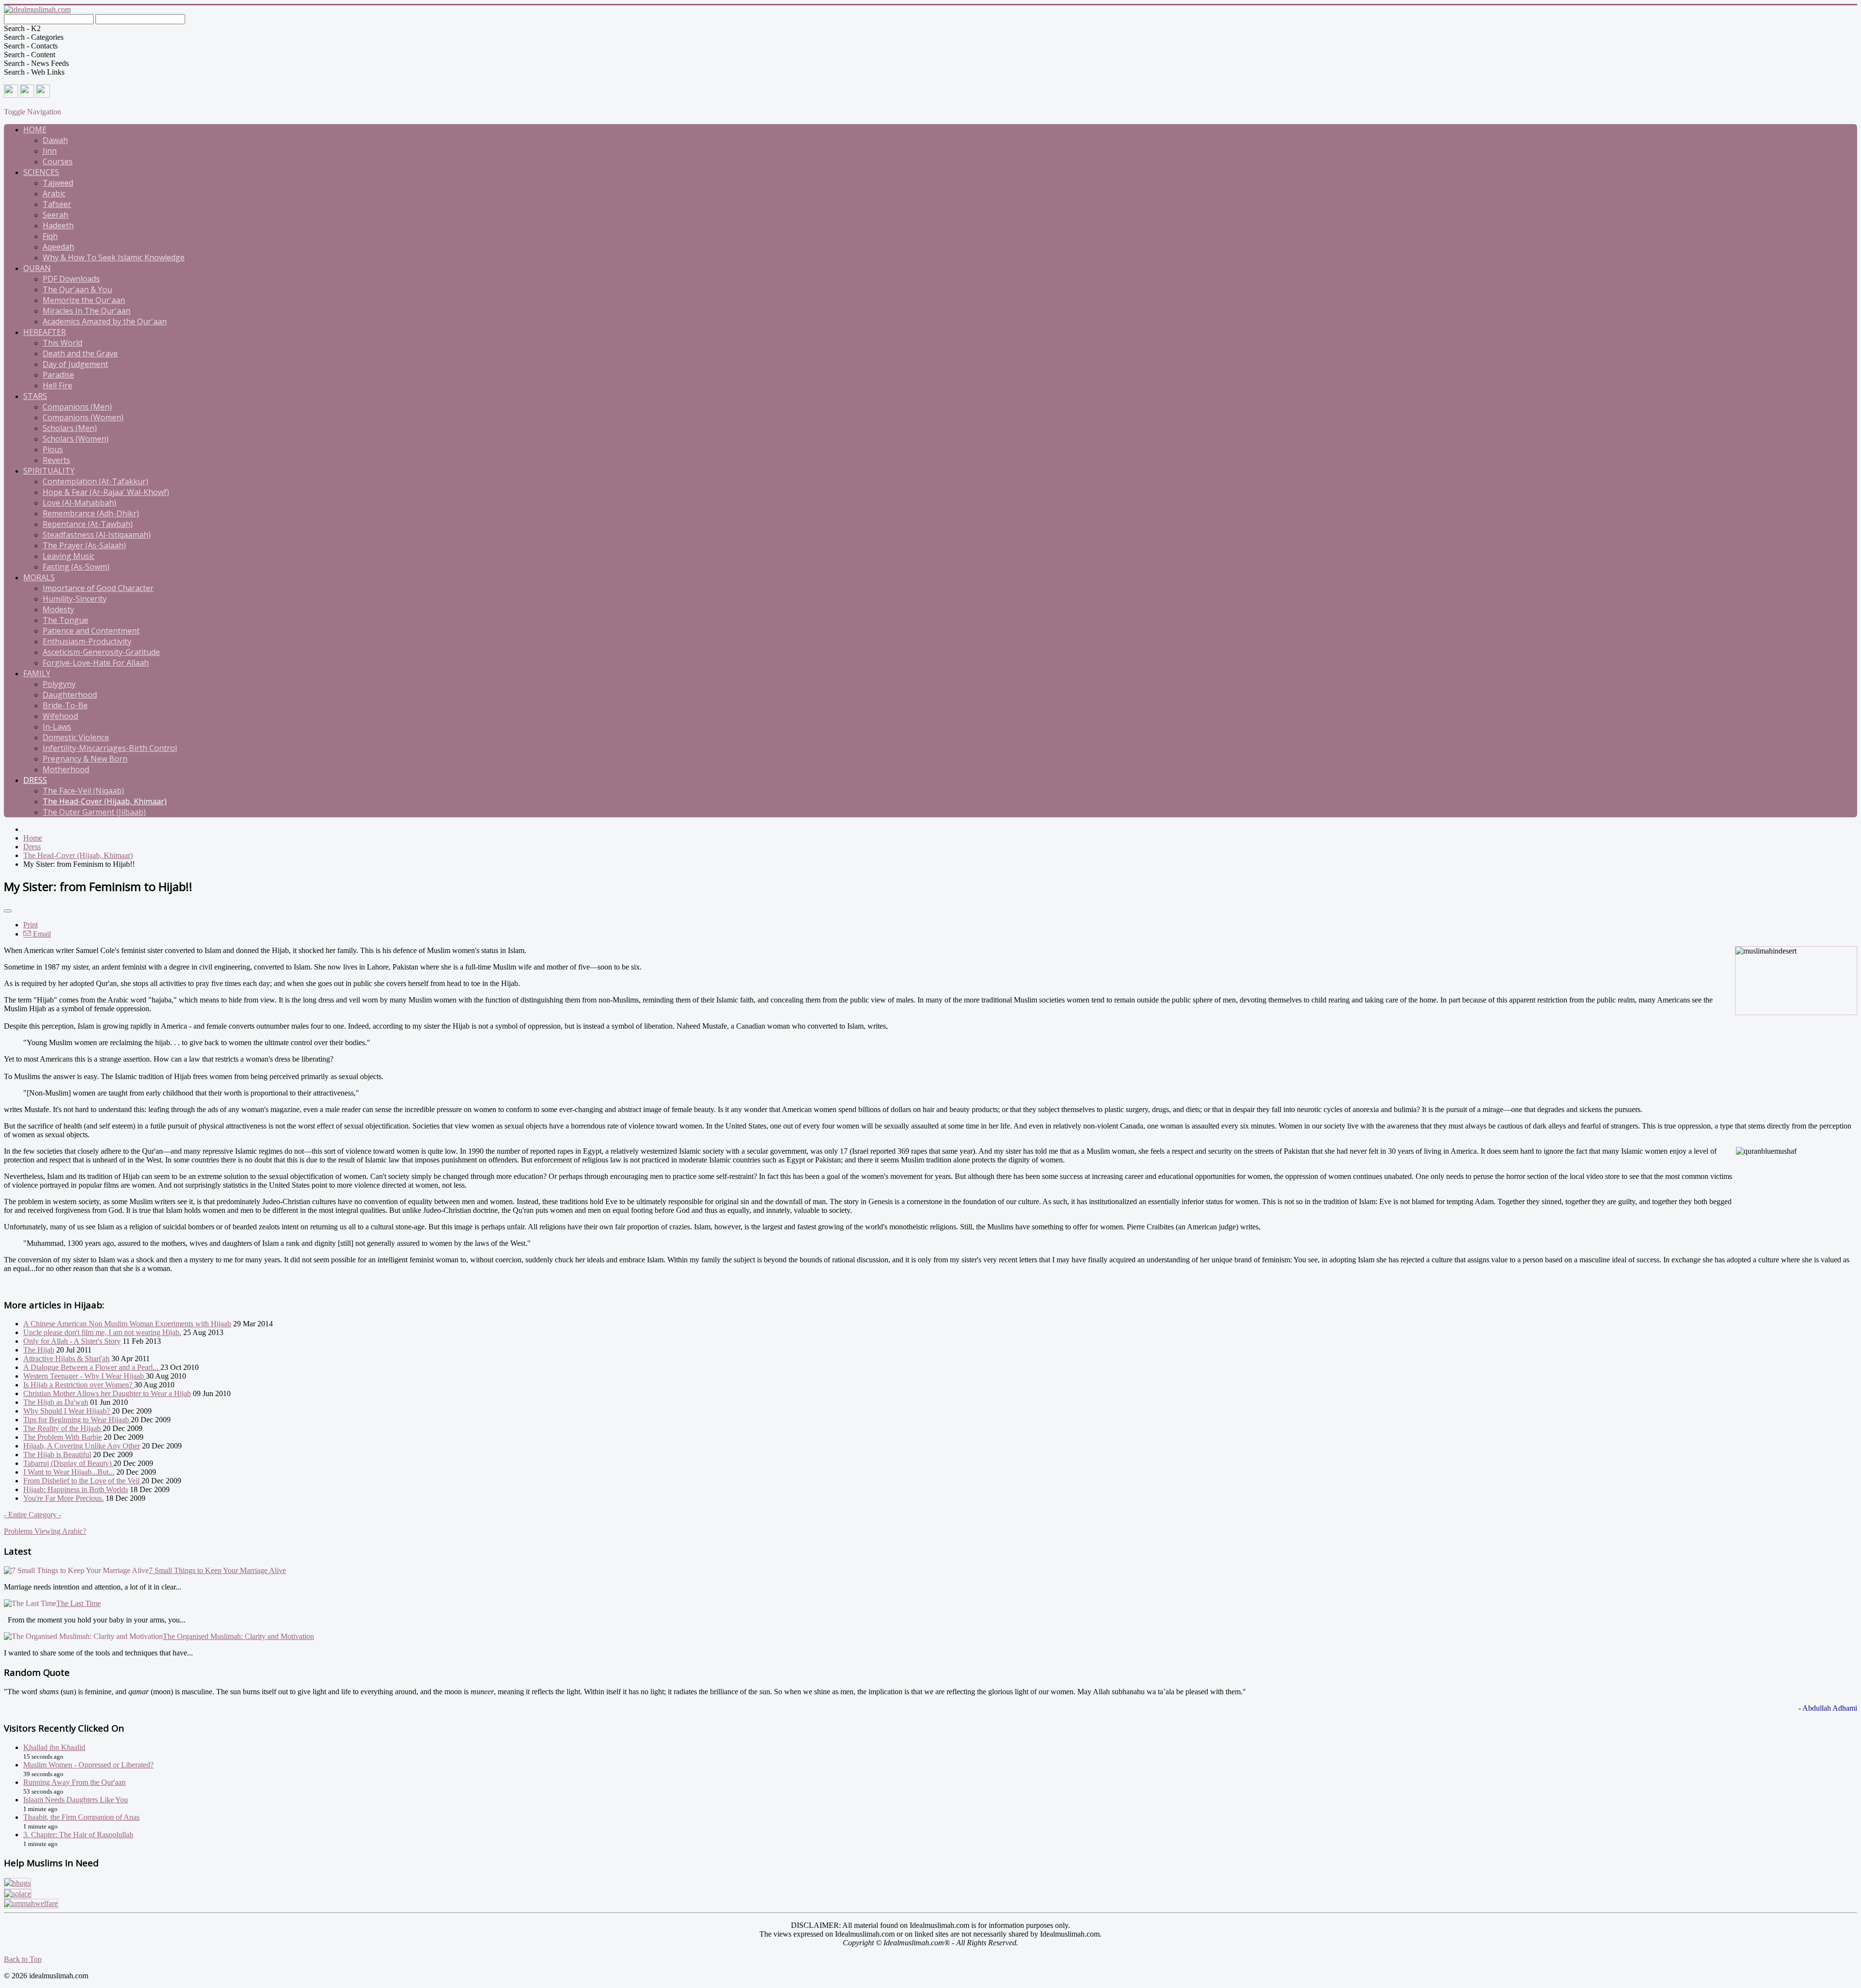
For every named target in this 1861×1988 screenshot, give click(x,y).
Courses (58, 161)
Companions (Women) (83, 417)
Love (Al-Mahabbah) (79, 503)
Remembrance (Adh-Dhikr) (91, 513)
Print (31, 925)
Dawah (55, 140)
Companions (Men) (77, 407)
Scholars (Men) (70, 428)
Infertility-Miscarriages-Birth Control (110, 748)
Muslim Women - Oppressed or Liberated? (88, 1765)
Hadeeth (58, 225)
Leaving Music (69, 556)
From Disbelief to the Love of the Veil (82, 1481)
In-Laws (57, 727)
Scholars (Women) (76, 439)
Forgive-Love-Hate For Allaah (96, 663)
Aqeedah (58, 247)
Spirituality (49, 471)
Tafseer (57, 204)
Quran (37, 268)
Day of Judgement (75, 364)
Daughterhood (70, 695)
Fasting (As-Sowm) (76, 567)
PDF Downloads (71, 279)
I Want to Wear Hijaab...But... (69, 1472)
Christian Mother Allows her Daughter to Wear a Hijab (107, 1393)
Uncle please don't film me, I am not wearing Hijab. (102, 1332)
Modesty (58, 609)
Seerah (55, 215)
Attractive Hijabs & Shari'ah (66, 1359)
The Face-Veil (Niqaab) (83, 791)
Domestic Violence (76, 737)
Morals (39, 577)
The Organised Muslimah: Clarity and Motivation (238, 1636)
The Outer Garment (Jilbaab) (94, 812)
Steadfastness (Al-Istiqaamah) (97, 535)
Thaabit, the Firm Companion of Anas (81, 1817)
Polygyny (59, 684)
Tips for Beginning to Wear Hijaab (77, 1420)
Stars (35, 396)
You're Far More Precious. (63, 1498)
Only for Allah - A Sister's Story (72, 1341)
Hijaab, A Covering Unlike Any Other (82, 1446)
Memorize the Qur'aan (84, 300)
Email (41, 934)
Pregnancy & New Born (85, 759)
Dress (35, 780)
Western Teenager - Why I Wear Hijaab (85, 1376)
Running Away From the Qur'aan (74, 1782)
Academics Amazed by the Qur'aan (105, 321)
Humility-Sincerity (75, 599)
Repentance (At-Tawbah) (88, 524)
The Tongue (65, 620)
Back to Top (23, 1959)
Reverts (56, 460)
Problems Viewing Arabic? (45, 1531)
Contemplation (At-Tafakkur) (95, 481)
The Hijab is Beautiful (57, 1455)
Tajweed (58, 183)
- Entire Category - (32, 1515)
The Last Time (79, 1603)
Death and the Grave (80, 353)
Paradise (58, 375)
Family (37, 673)
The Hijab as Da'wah (56, 1402)
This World (63, 343)
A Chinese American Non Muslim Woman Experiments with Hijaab (127, 1324)
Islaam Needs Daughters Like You (76, 1800)
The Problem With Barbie (63, 1437)
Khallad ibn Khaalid (54, 1747)
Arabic (54, 193)
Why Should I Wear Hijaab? (68, 1411)
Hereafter (45, 332)
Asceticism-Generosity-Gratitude (101, 652)
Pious (53, 449)
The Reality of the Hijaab (63, 1428)
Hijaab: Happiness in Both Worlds (76, 1489)
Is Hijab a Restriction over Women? (79, 1385)
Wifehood (60, 716)
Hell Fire (57, 385)
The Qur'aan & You (77, 289)
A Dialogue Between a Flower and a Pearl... (92, 1367)
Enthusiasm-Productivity (87, 641)
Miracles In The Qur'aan (87, 311)
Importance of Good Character (98, 588)
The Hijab (39, 1350)
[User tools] (8, 911)
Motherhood (66, 769)
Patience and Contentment (91, 631)
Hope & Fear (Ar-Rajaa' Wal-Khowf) (106, 492)
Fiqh (50, 236)
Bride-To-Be (65, 705)
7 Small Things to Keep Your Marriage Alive (217, 1570)
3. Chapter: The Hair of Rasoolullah (78, 1835)
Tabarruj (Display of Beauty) (68, 1463)
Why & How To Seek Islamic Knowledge (114, 257)
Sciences (41, 172)
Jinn (50, 151)
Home (35, 129)
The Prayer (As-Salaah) (84, 545)
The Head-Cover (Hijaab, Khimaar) (105, 801)
